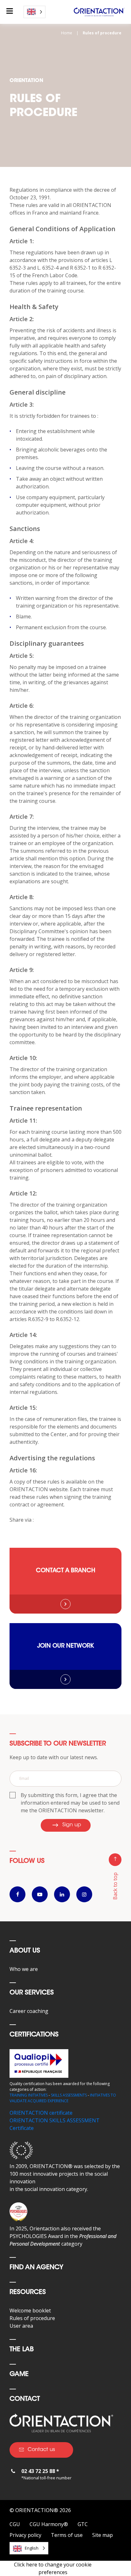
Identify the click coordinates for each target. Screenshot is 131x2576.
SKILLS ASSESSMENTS (69, 2095)
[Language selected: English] (34, 12)
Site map (103, 2535)
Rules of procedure (32, 2318)
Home (67, 33)
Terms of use (67, 2535)
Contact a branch (66, 1571)
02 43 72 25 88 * (40, 2471)
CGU (15, 2524)
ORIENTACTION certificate (41, 2113)
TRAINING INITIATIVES (29, 2095)
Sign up (72, 1825)
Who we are (24, 1969)
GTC (83, 2524)
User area (21, 2326)
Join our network (65, 1646)
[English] (34, 12)
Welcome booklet (30, 2311)
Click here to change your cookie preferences (53, 2568)
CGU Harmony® (49, 2524)
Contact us (41, 2450)
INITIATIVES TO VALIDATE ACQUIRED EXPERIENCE (63, 2098)
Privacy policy (25, 2535)
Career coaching (29, 2011)
